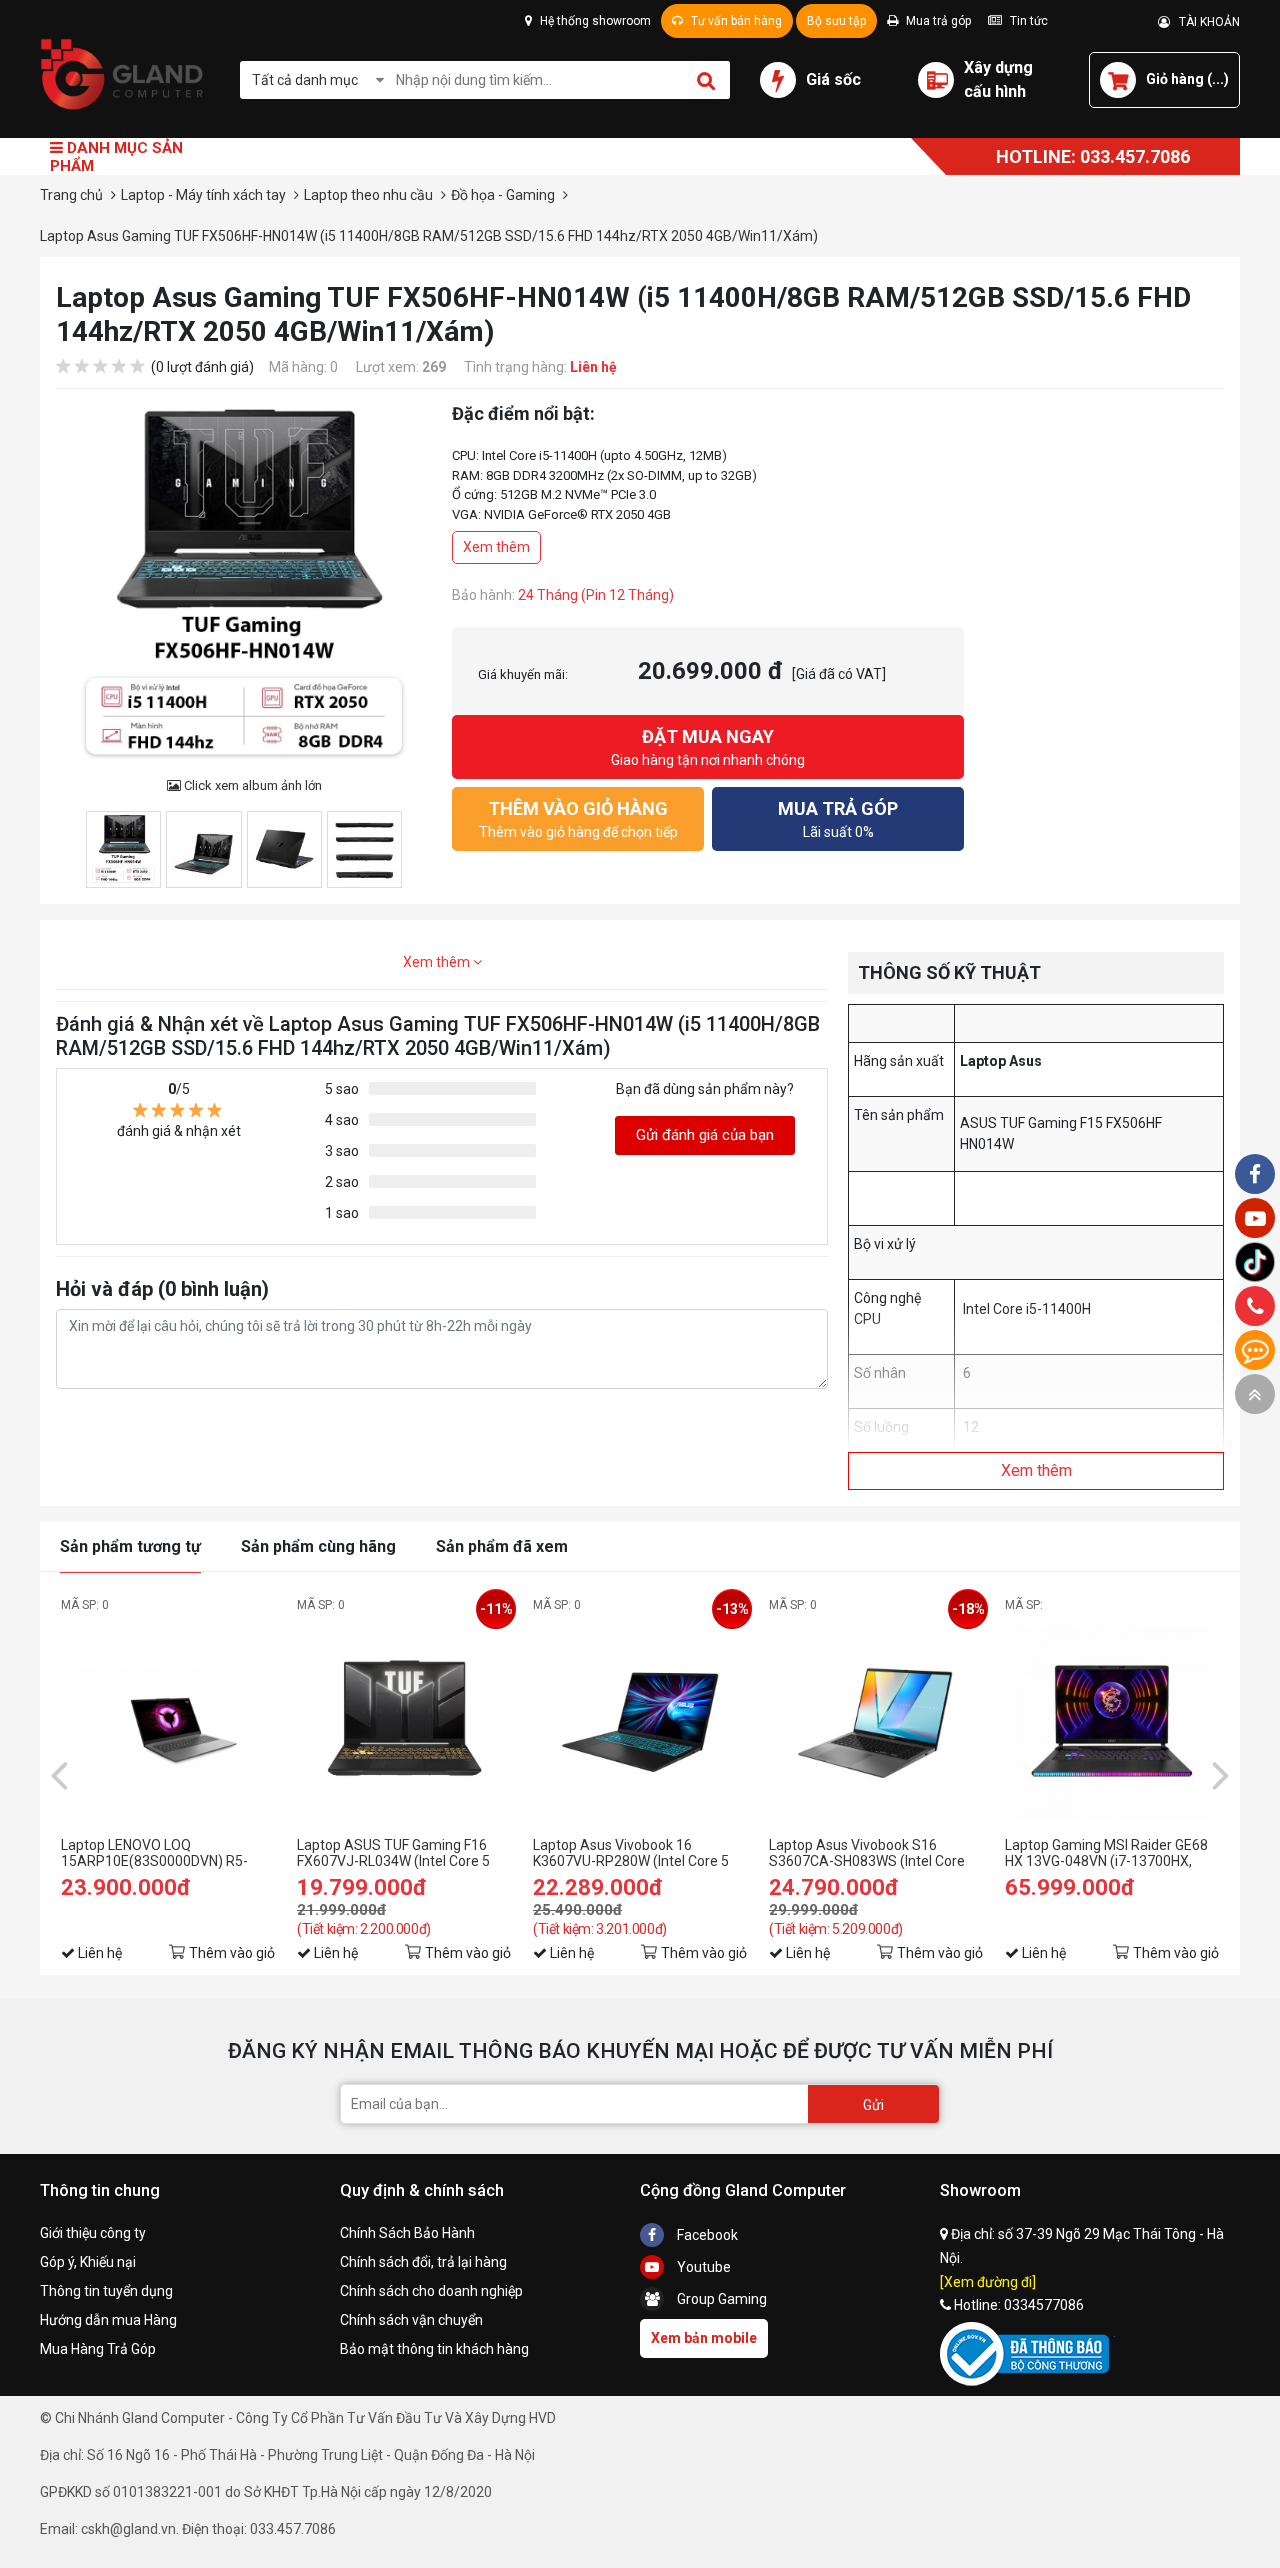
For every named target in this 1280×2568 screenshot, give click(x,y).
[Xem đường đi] (988, 2282)
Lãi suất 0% (838, 819)
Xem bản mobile (704, 2338)
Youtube (702, 2267)
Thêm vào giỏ (232, 1953)
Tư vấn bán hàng (735, 21)
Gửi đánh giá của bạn (705, 1135)
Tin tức (1027, 21)
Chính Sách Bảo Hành (407, 2233)
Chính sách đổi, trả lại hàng (423, 2262)
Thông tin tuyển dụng (106, 2291)
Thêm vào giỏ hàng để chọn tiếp (578, 819)
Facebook (706, 2235)
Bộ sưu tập (836, 21)
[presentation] (59, 1774)
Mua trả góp (937, 21)
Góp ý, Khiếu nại (88, 2262)
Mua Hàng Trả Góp (98, 2349)
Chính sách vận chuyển (411, 2320)
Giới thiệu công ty (93, 2233)
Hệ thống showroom (594, 21)
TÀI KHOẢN (1205, 22)
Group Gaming (720, 2299)
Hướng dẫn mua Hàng (108, 2320)
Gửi (873, 2105)
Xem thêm (496, 547)
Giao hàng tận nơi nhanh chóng (708, 747)
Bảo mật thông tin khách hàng (434, 2349)
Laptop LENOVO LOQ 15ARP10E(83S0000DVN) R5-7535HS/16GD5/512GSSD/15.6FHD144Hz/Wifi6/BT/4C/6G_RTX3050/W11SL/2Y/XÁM (168, 1853)
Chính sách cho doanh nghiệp (431, 2291)
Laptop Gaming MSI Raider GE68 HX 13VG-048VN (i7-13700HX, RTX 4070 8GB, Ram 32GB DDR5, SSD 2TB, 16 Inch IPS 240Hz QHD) (1110, 1853)
